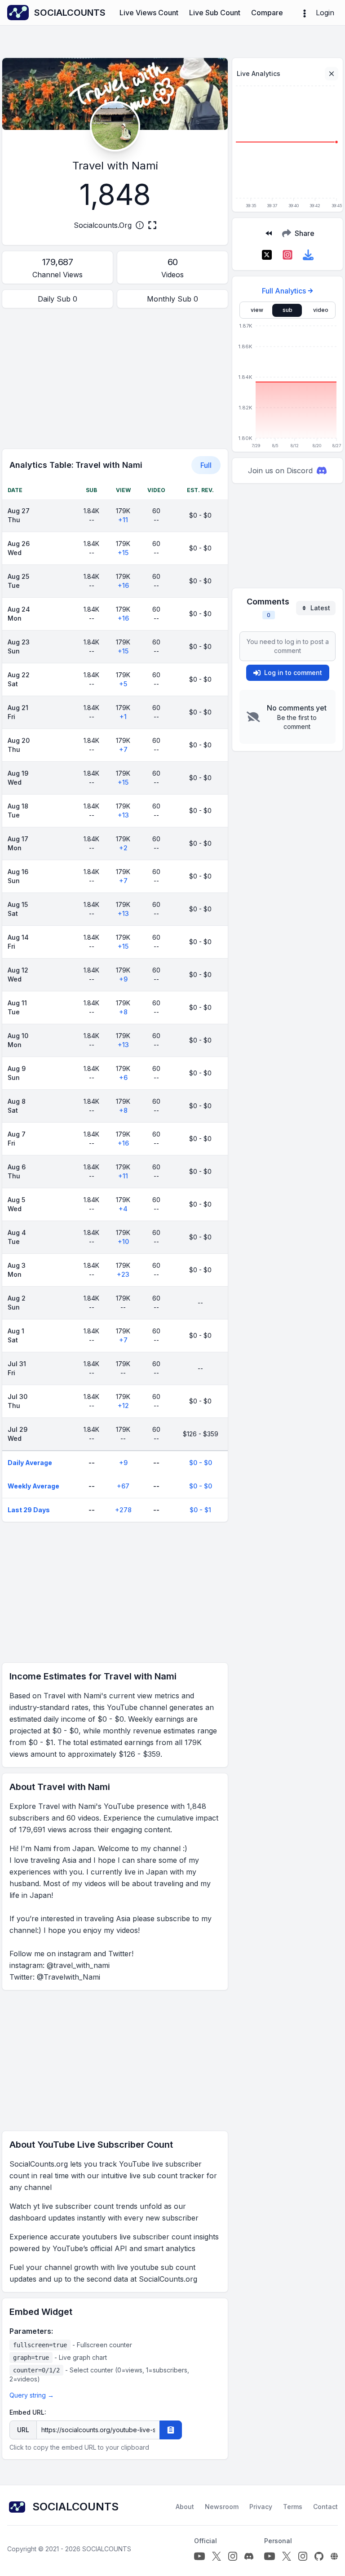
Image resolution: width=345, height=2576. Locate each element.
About (185, 2507)
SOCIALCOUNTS (107, 2549)
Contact (325, 2507)
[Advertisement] (115, 378)
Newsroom (222, 2507)
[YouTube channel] (199, 2556)
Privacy (261, 2507)
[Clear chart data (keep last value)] (332, 74)
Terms (293, 2507)
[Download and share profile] (308, 255)
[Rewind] (269, 233)
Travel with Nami (115, 166)
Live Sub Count (215, 13)
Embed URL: (28, 2412)
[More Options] (305, 13)
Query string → (32, 2395)
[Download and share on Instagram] (287, 255)
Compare (267, 13)
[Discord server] (249, 2556)
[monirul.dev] (334, 2556)
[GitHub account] (319, 2556)
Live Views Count (149, 13)
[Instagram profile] (233, 2556)
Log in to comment (293, 673)
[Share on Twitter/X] (267, 255)
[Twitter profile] (217, 2556)
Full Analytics (284, 291)
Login (325, 13)
